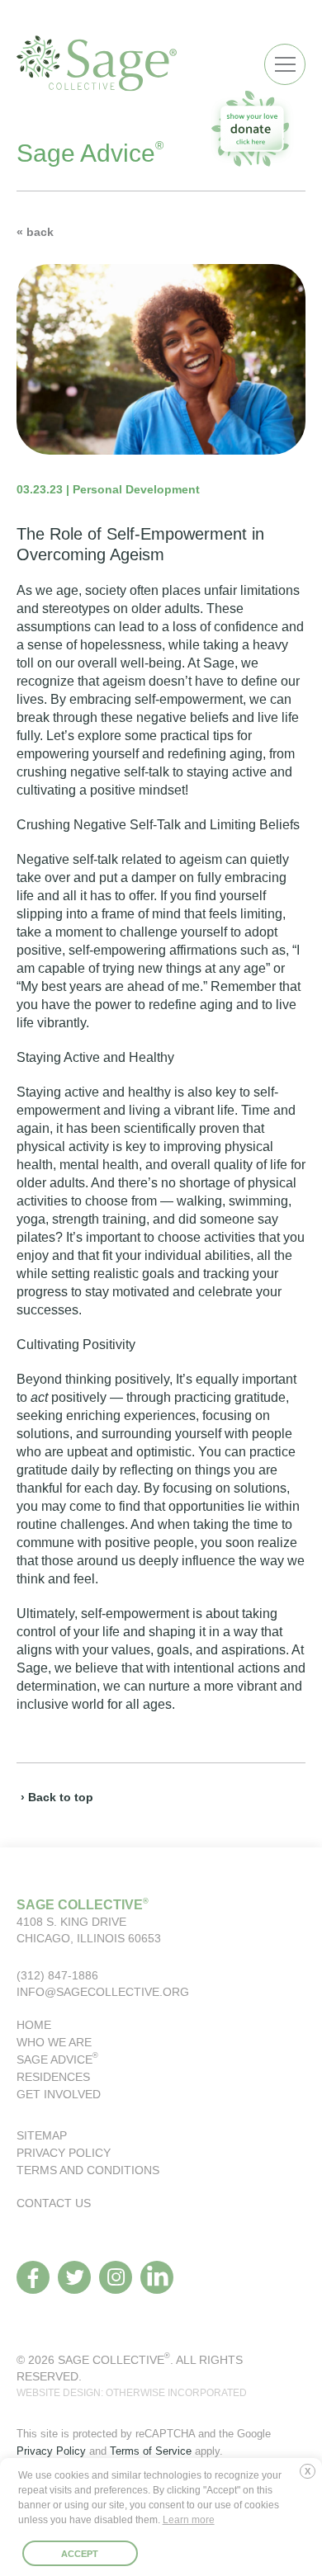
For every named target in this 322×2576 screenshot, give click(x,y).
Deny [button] (311, 2478)
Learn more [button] (189, 2520)
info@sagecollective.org (103, 1992)
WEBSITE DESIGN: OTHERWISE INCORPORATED (132, 2393)
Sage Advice (57, 2059)
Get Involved (59, 2094)
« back (35, 232)
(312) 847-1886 (57, 1975)
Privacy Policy (64, 2153)
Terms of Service (151, 2451)
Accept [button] (80, 2554)
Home (34, 2025)
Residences (53, 2077)
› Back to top (57, 1797)
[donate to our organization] (252, 128)
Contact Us (54, 2203)
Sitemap (42, 2135)
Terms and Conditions (88, 2170)
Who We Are (54, 2042)
